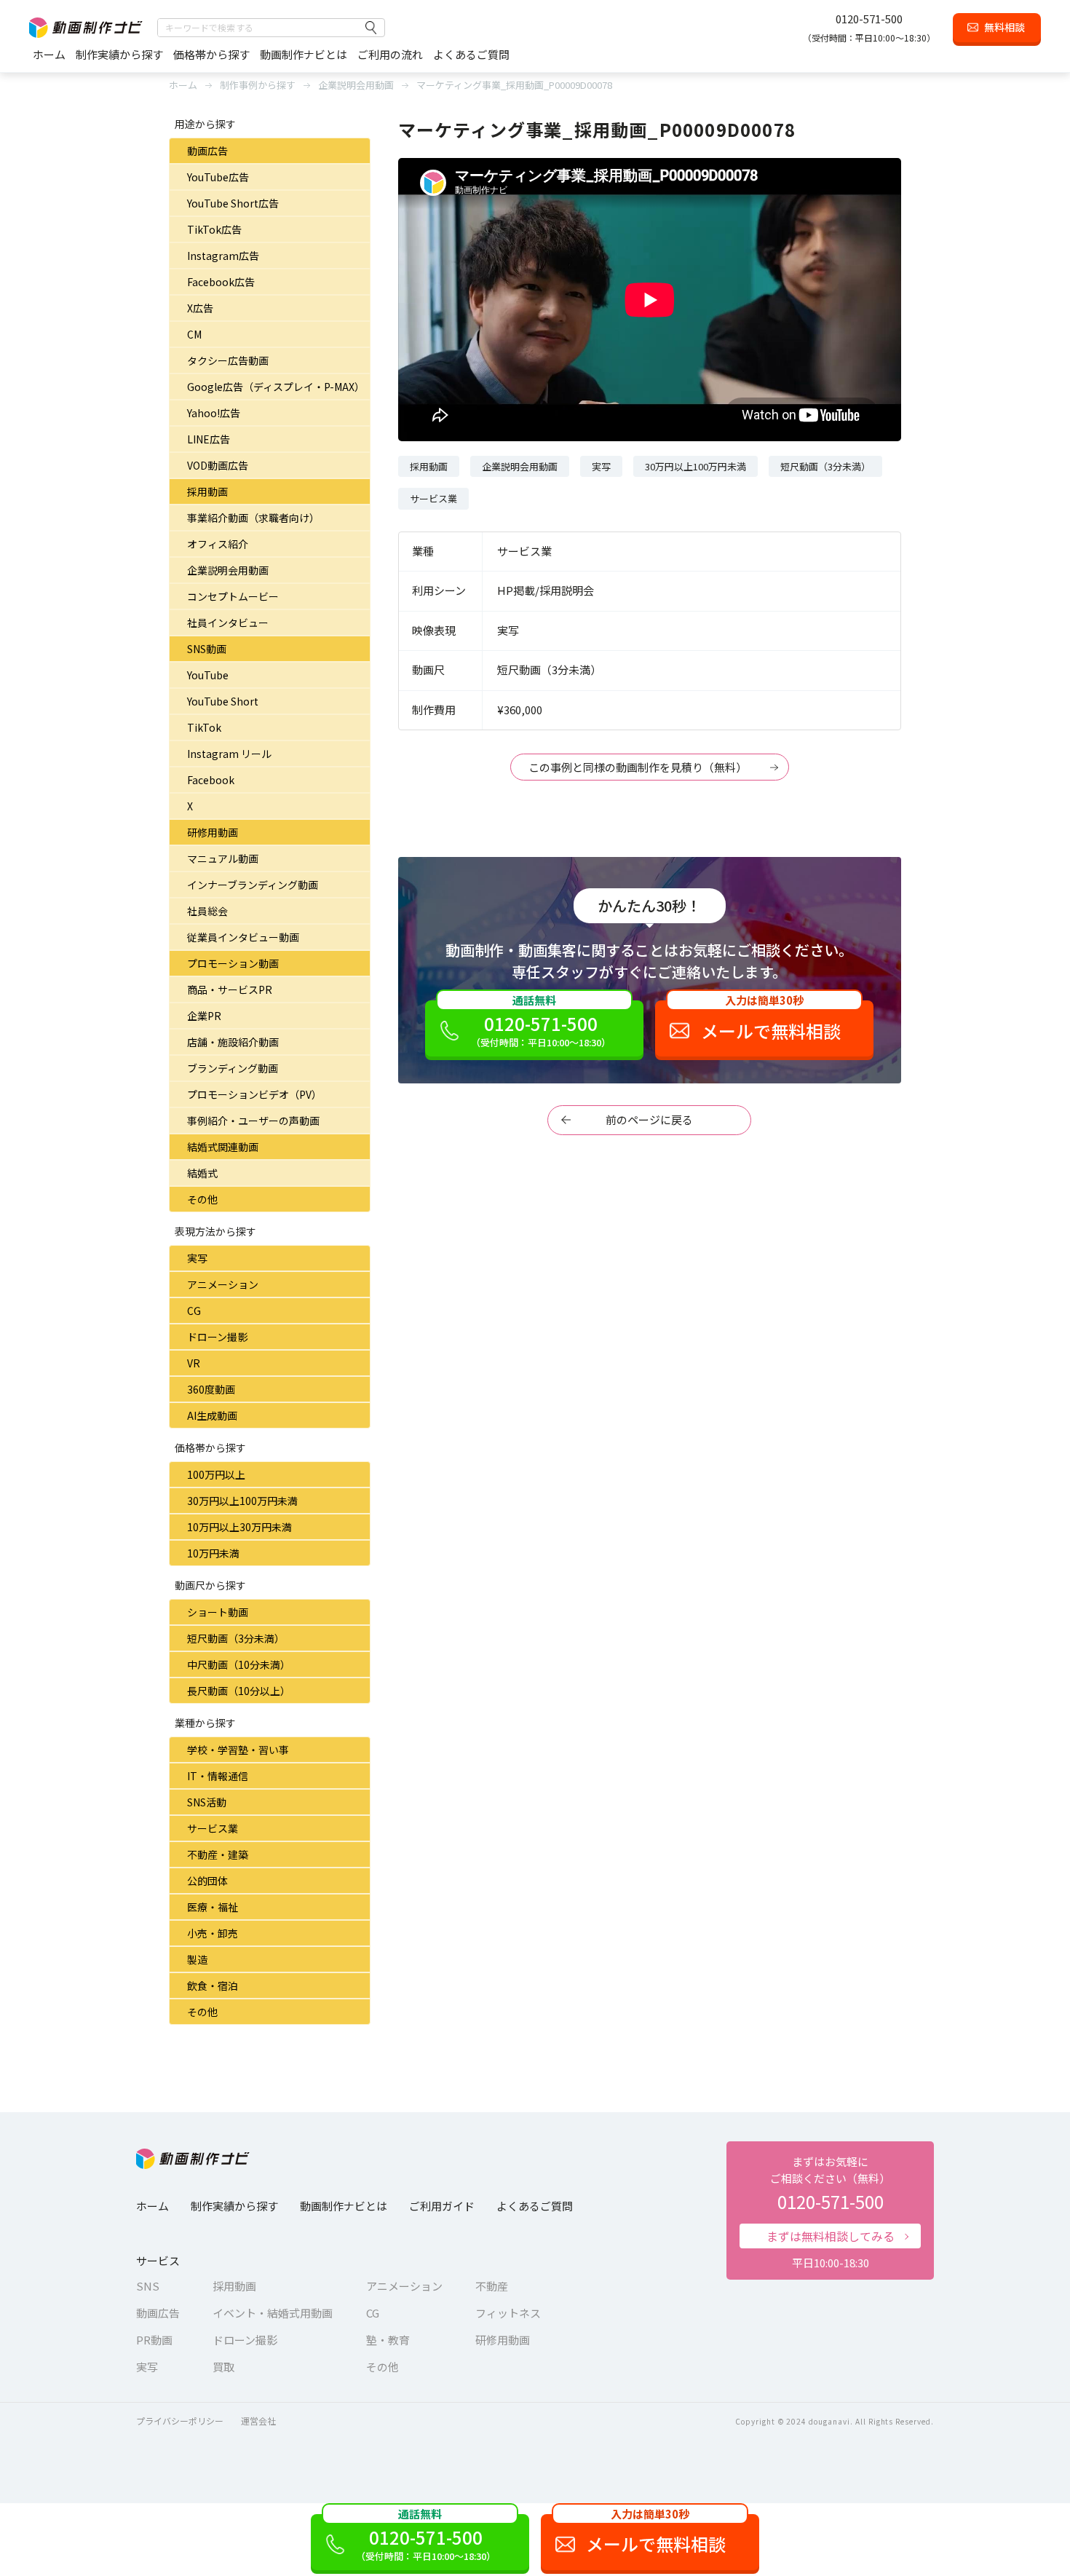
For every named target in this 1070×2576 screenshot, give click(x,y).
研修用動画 (213, 832)
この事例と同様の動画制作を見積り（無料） (638, 767)
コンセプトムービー (233, 596)
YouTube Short (223, 701)
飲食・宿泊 (213, 1986)
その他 (202, 1199)
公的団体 (207, 1881)
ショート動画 (218, 1612)
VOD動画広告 (218, 465)
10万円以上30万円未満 (239, 1527)
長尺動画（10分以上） (239, 1691)
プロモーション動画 (233, 963)
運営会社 (258, 2421)
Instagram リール (229, 754)
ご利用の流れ (390, 54)
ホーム (49, 54)
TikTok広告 (214, 229)
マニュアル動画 (223, 858)
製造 (197, 1959)
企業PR (204, 1016)
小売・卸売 (213, 1933)
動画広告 (207, 151)
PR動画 (154, 2340)
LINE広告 (209, 439)
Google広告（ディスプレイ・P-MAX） (276, 387)
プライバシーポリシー (180, 2421)
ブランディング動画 (233, 1068)
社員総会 (207, 911)
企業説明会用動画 (228, 570)
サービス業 (213, 1828)
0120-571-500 (869, 19)
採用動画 (207, 491)
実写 (197, 1258)
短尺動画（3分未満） (236, 1638)
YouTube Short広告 (233, 203)
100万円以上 (216, 1474)
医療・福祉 (213, 1907)
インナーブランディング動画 (253, 885)
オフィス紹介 (218, 544)
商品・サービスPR (230, 989)
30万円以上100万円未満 (242, 1501)
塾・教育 (388, 2340)
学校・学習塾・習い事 (238, 1750)
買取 (223, 2367)
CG (194, 1311)
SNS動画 (207, 649)
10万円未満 (213, 1553)
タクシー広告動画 (228, 360)
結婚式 (202, 1173)
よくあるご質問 (471, 54)
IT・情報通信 (218, 1776)
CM (194, 334)
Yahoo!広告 (214, 413)
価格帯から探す (211, 54)
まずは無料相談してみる (831, 2236)
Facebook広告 (221, 282)
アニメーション (223, 1284)
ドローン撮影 (217, 1337)
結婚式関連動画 (223, 1147)
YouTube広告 (218, 177)
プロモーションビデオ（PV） (254, 1094)
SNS (148, 2286)
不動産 (492, 2286)
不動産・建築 (218, 1854)
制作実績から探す (119, 54)
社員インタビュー (228, 623)
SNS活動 (207, 1802)
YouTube (208, 675)
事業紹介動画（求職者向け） (253, 518)
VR (194, 1363)
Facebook (211, 780)
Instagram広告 (223, 256)
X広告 (200, 308)
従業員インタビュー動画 (243, 937)
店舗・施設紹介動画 (233, 1042)
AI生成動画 (212, 1415)
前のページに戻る (649, 1119)
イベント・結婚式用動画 (273, 2313)
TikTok (204, 727)
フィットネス (508, 2313)
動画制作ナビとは (304, 54)
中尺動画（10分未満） (239, 1664)
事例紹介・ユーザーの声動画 (253, 1121)
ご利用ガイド (442, 2206)
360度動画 (211, 1389)
